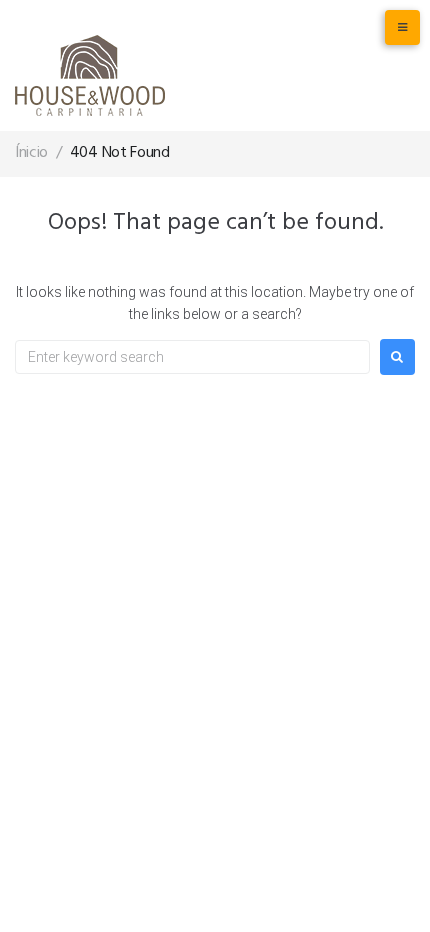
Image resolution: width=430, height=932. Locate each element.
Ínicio (31, 153)
